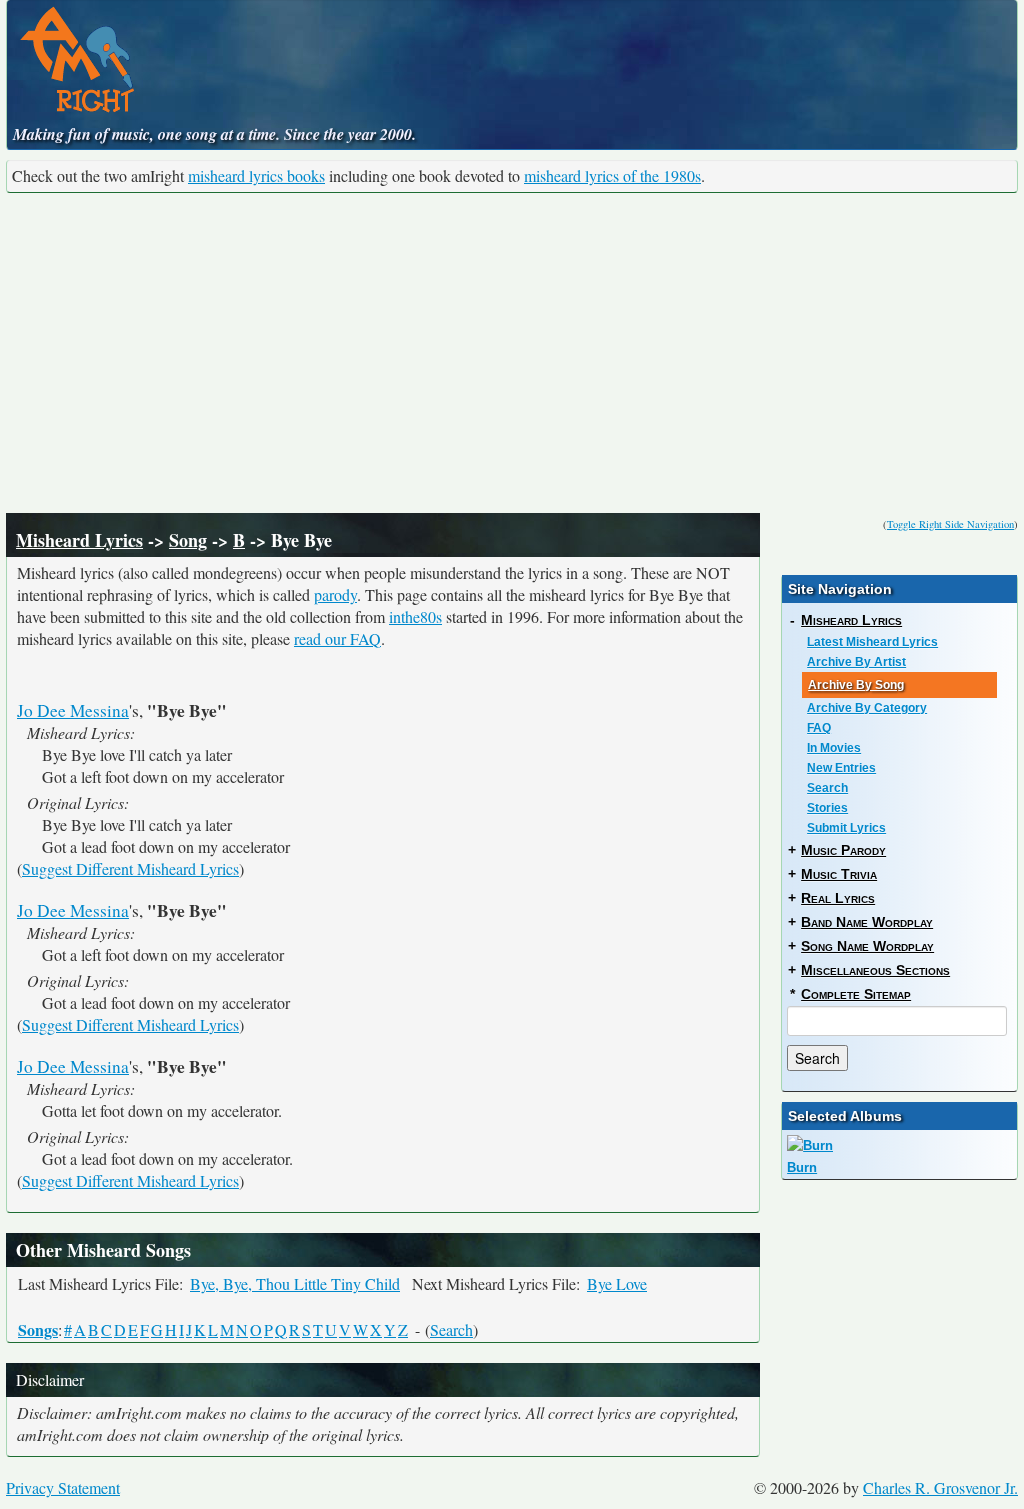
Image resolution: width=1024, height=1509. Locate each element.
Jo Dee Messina (73, 710)
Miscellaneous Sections (875, 970)
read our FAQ (337, 638)
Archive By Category (867, 708)
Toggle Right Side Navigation (950, 524)
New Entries (841, 768)
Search (451, 1329)
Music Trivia (839, 874)
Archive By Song (856, 685)
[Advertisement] (512, 353)
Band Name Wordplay (867, 922)
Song (188, 540)
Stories (827, 808)
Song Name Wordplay (867, 946)
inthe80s (415, 616)
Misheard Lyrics (79, 540)
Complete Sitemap (856, 994)
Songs (38, 1329)
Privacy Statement (63, 1487)
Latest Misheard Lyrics (872, 642)
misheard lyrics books (256, 175)
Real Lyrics (838, 898)
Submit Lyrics (846, 828)
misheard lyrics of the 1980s (612, 175)
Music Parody (843, 850)
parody (335, 594)
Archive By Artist (856, 662)
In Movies (834, 748)
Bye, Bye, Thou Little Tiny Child (295, 1283)
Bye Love (617, 1283)
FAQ (819, 728)
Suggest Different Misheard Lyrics (130, 868)
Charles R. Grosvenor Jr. (940, 1487)
